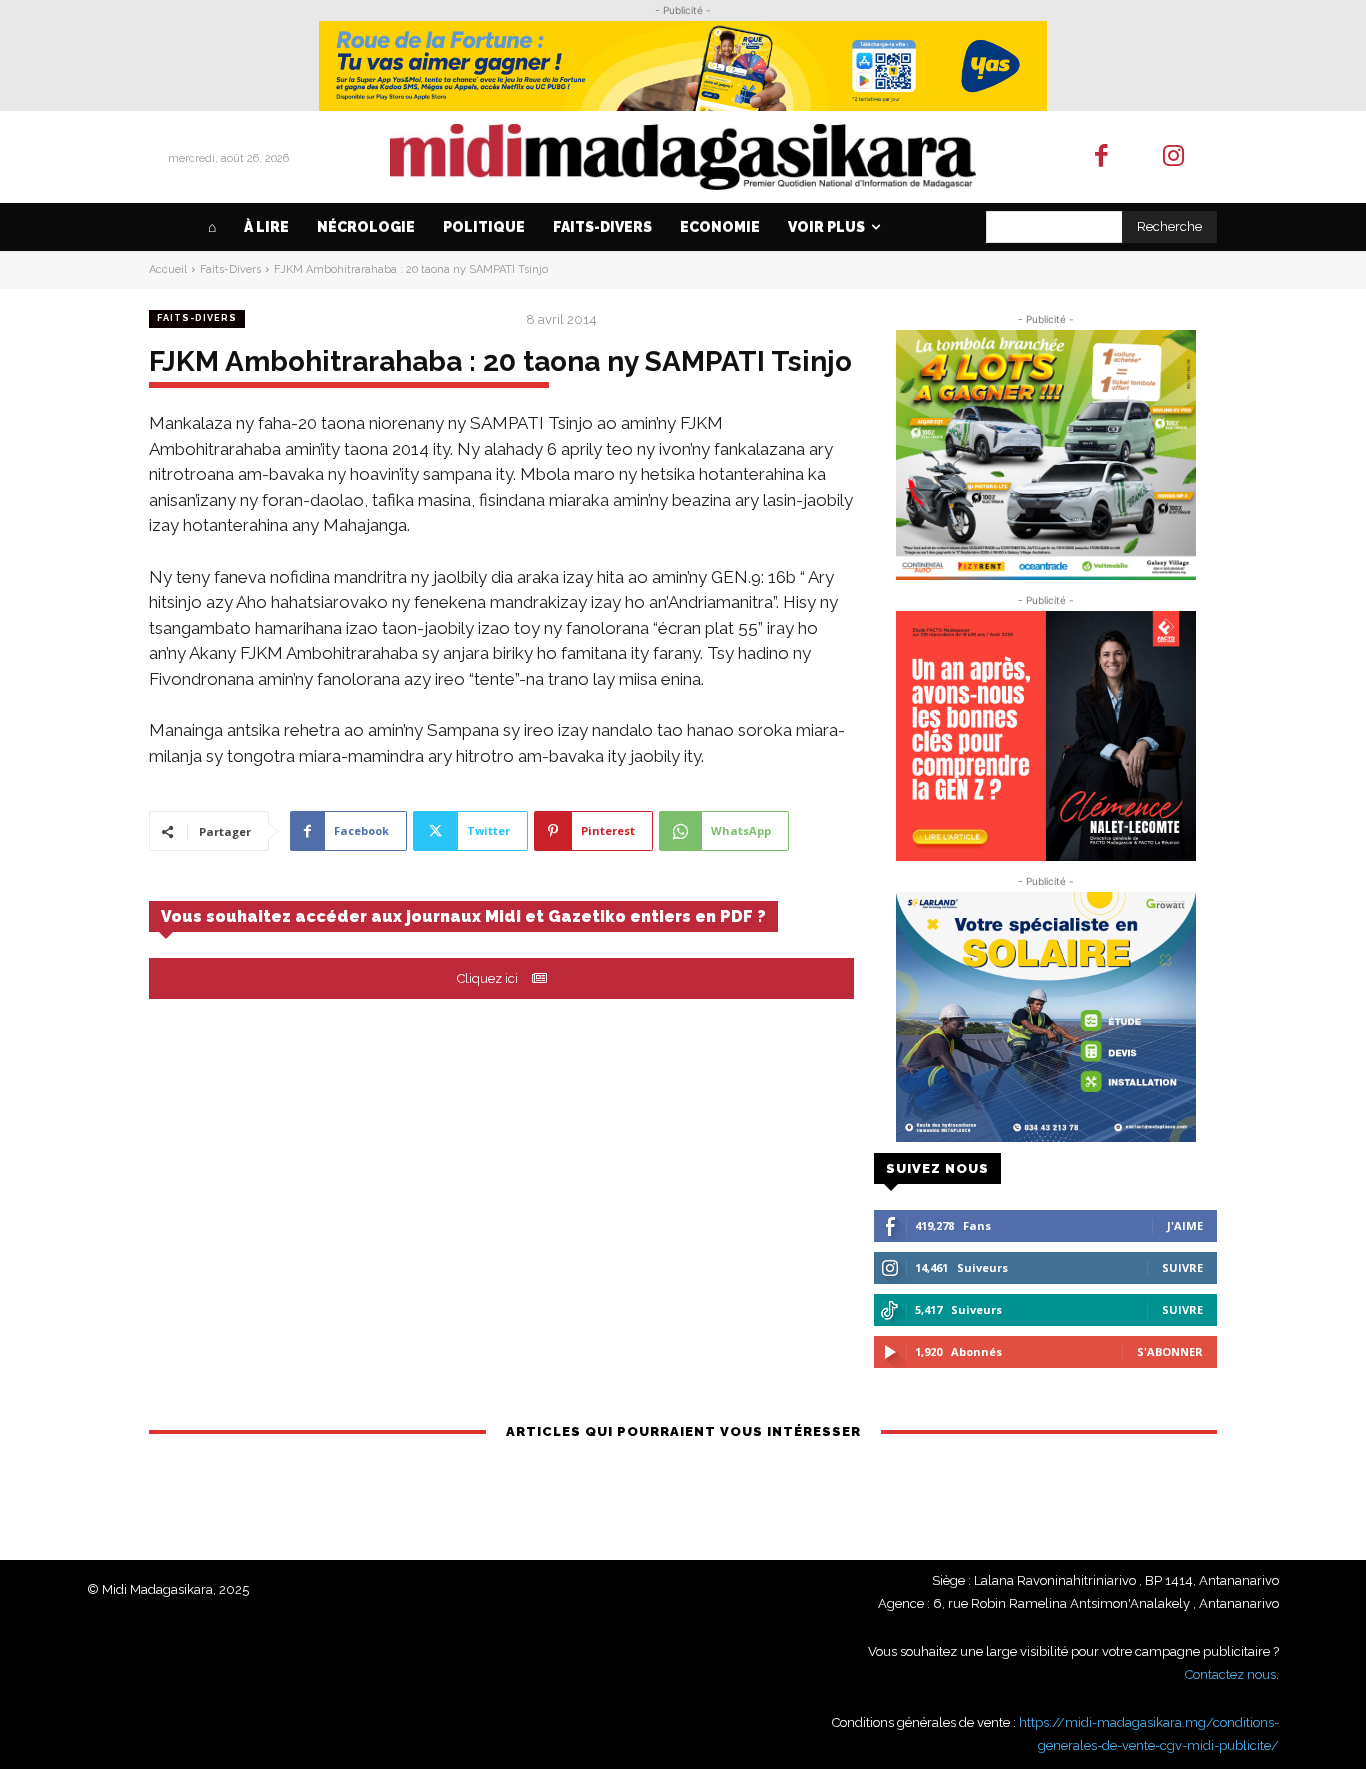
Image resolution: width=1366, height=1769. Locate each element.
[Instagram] (1174, 157)
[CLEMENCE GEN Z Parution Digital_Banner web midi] (1045, 736)
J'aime (1185, 1225)
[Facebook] (1101, 157)
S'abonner (1170, 1351)
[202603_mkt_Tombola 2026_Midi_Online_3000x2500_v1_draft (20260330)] (1045, 455)
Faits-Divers (230, 269)
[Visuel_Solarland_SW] (1045, 1017)
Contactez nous (1230, 1674)
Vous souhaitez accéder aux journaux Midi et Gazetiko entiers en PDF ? (463, 916)
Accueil (168, 269)
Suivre (1182, 1267)
